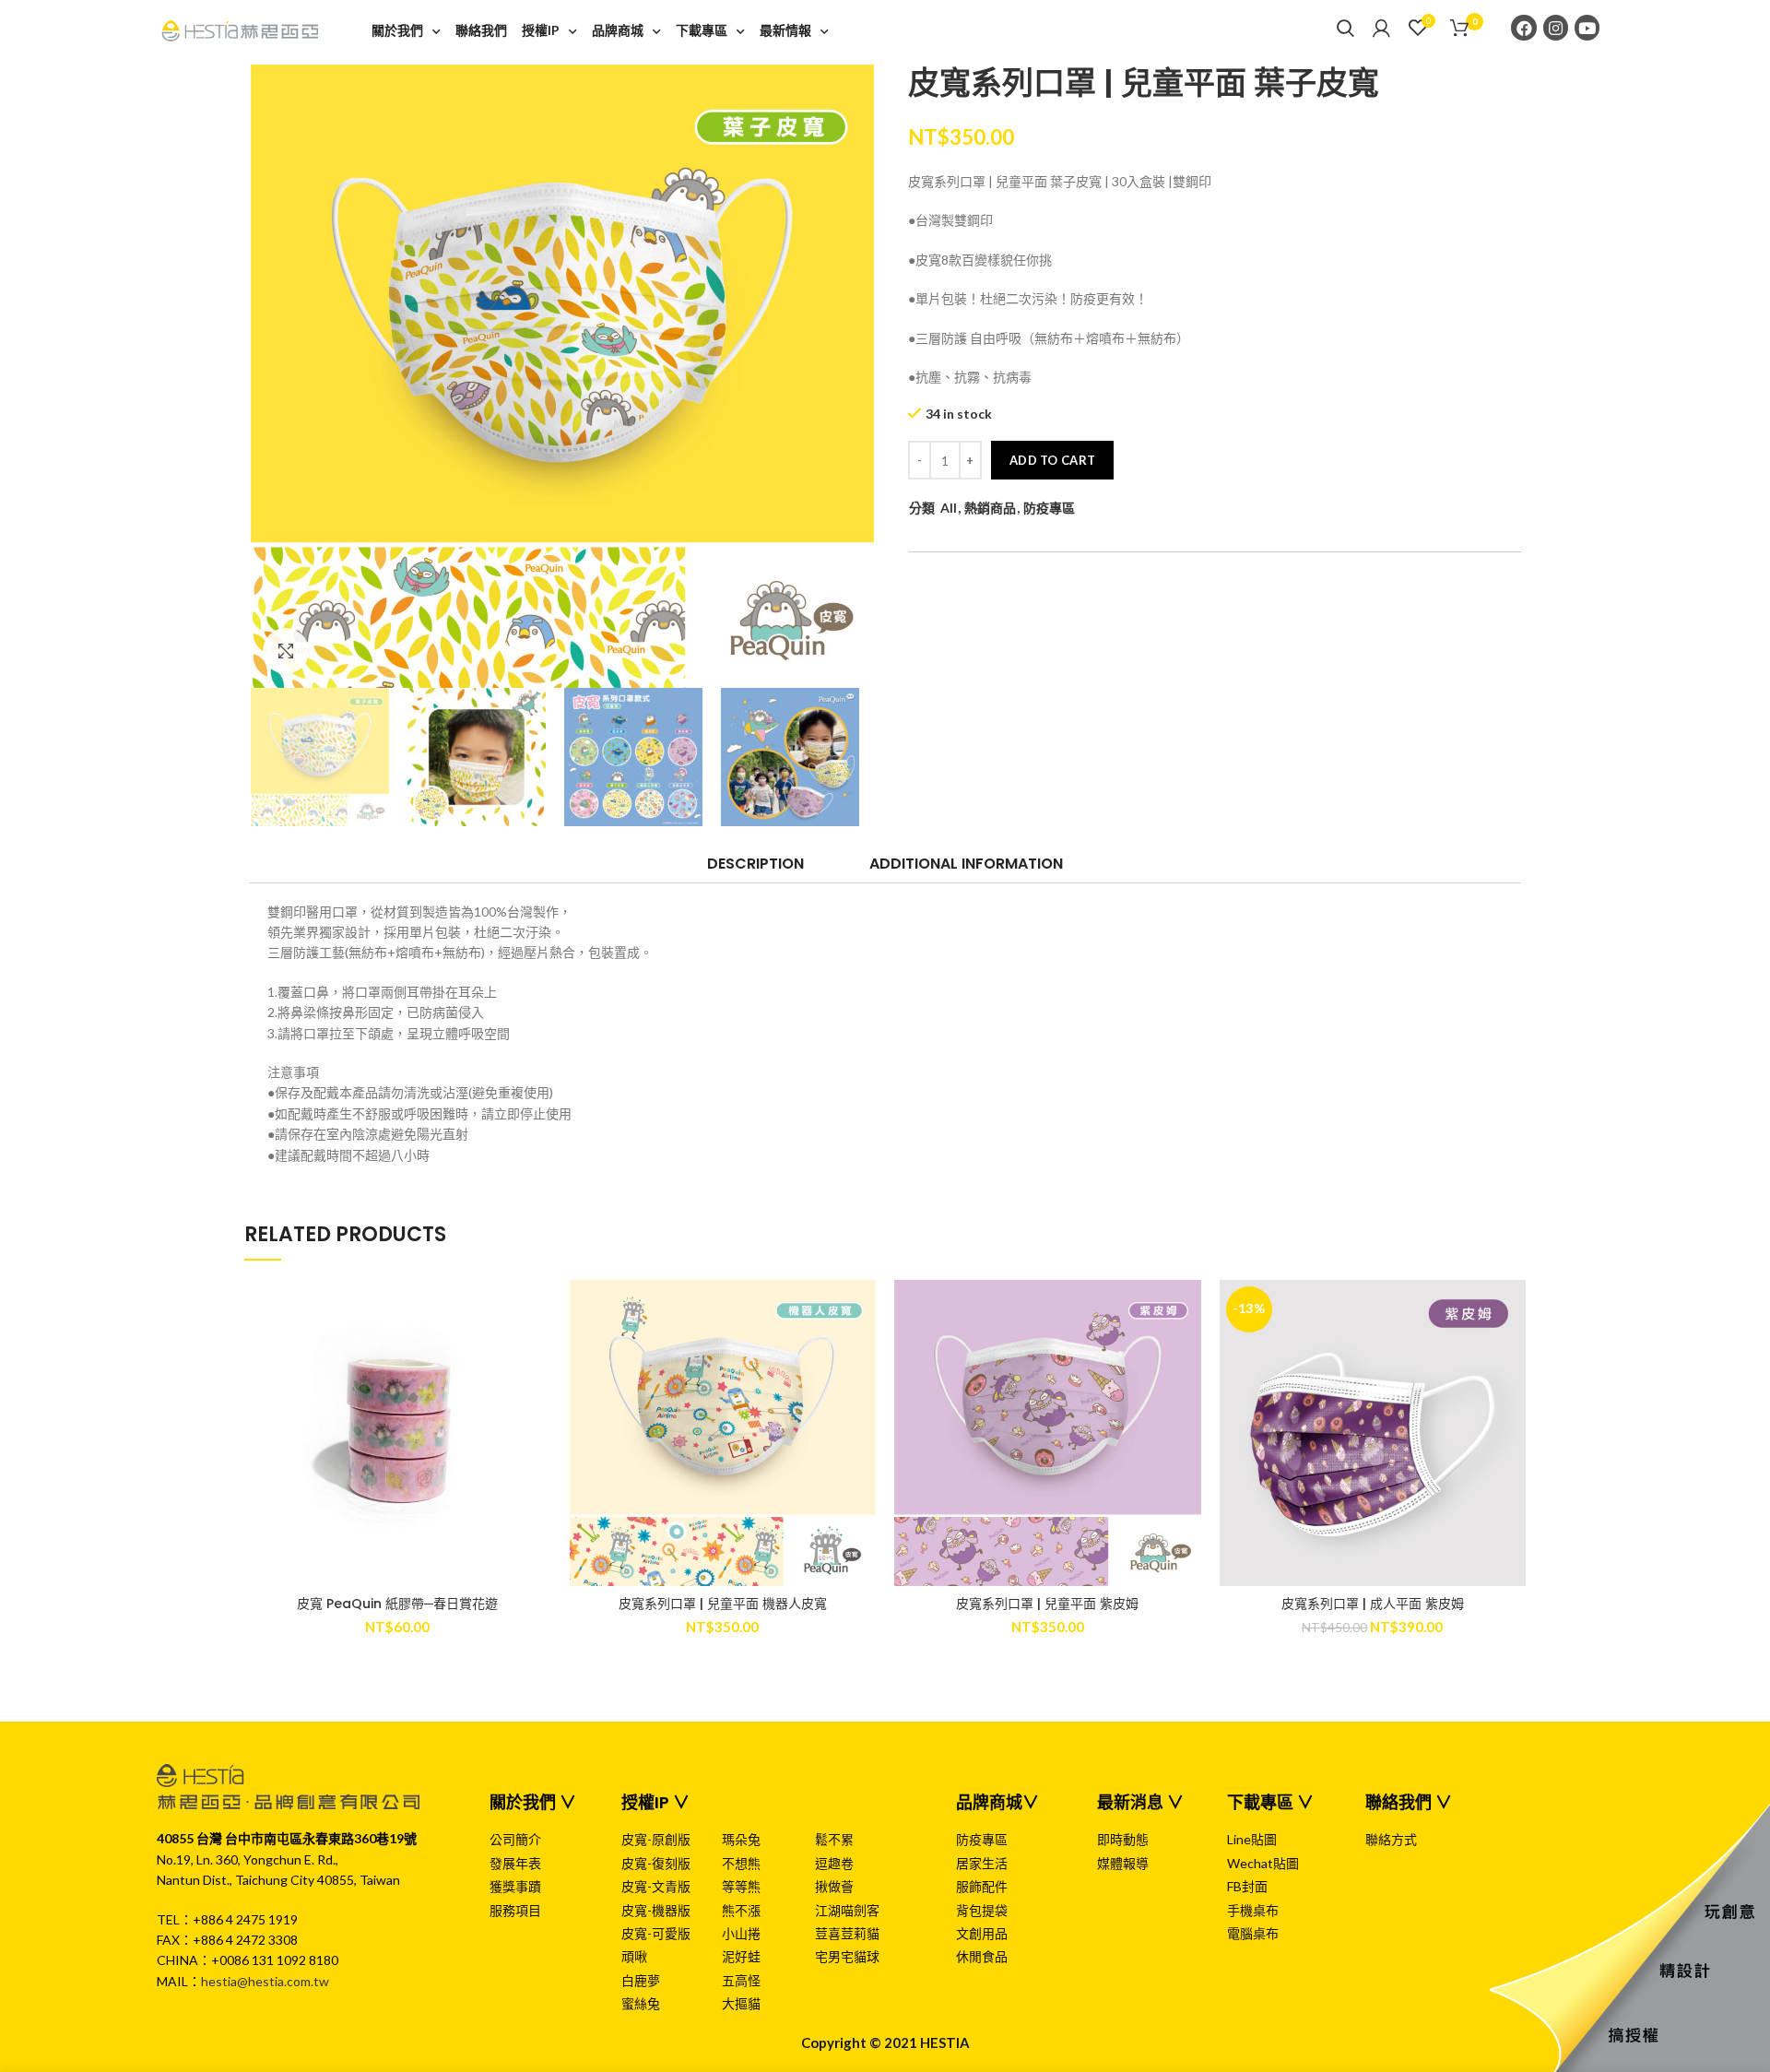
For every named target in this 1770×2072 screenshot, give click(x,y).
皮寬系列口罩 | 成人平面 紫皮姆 (1373, 1604)
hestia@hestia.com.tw (265, 1981)
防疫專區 (1049, 508)
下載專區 (702, 30)
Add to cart (1052, 460)
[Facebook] (1523, 27)
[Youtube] (1587, 27)
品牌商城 (618, 30)
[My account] (1381, 28)
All (949, 508)
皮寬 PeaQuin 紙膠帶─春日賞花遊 (397, 1604)
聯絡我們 (481, 30)
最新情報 (785, 30)
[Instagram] (1556, 27)
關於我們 (397, 30)
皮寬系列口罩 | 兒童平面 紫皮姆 (1047, 1604)
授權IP (541, 30)
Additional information (966, 864)
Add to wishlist (537, 1310)
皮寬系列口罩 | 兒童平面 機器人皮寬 (723, 1604)
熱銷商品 (990, 508)
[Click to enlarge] (286, 651)
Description (755, 864)
